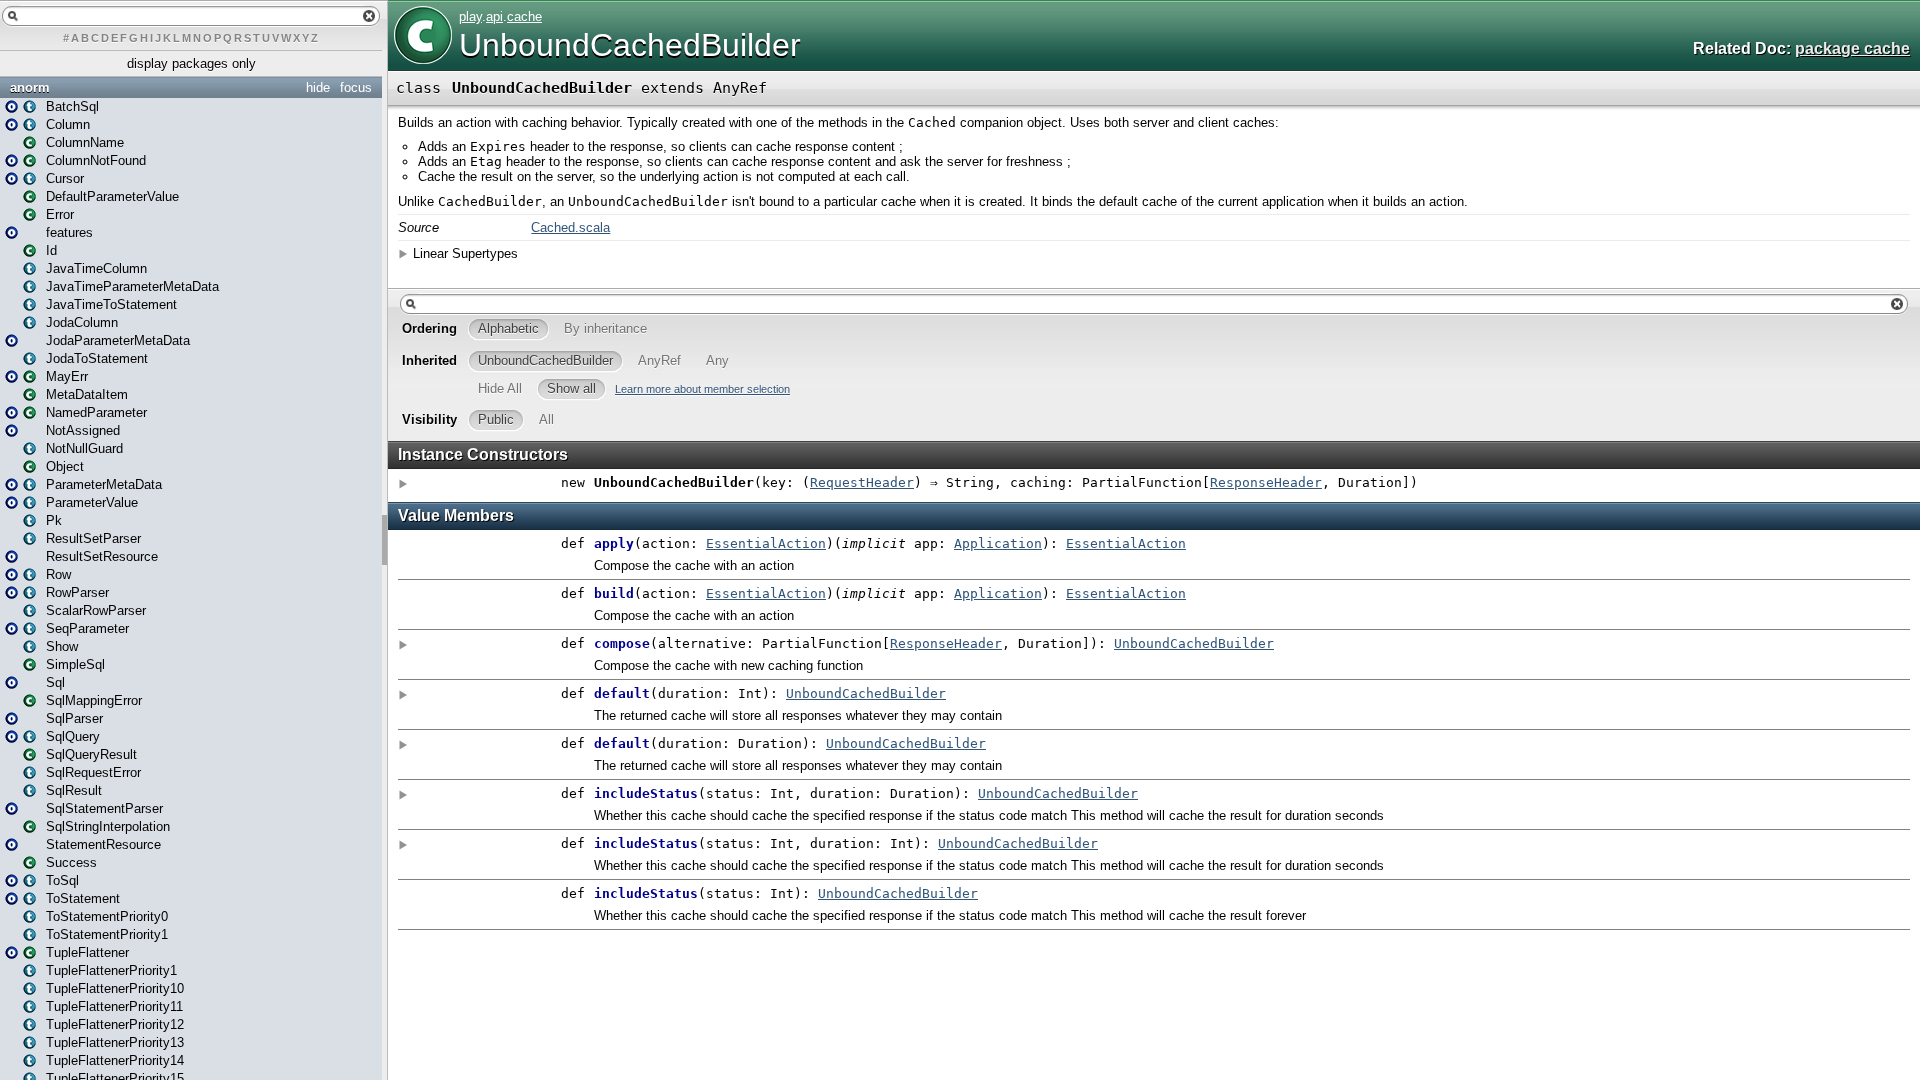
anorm (30, 87)
